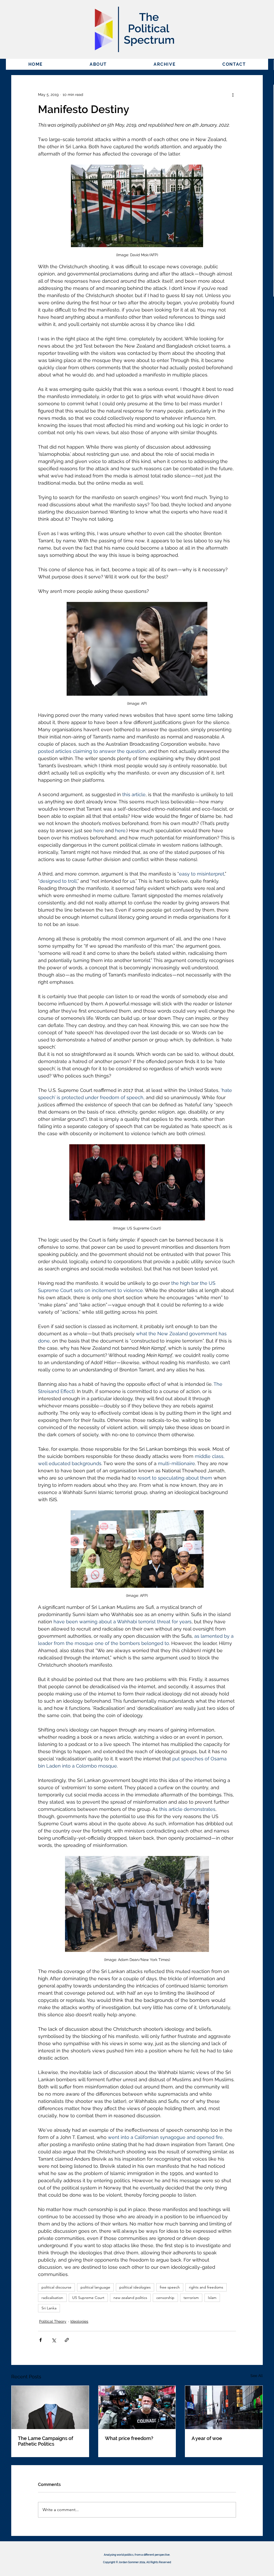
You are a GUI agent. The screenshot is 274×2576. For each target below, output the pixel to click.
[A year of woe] (224, 2407)
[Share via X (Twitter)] (54, 2340)
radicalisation (52, 2298)
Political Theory (53, 2321)
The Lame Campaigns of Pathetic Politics (45, 2441)
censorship (165, 2298)
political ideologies (135, 2287)
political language (95, 2287)
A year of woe (207, 2438)
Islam (212, 2298)
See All (257, 2376)
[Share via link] (67, 2340)
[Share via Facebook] (41, 2340)
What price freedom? (129, 2438)
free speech (170, 2287)
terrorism (191, 2298)
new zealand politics (130, 2298)
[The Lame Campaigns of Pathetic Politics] (50, 2407)
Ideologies (79, 2321)
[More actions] (233, 95)
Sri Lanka (49, 2308)
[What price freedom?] (137, 2407)
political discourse (56, 2287)
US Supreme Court (88, 2298)
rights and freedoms (206, 2287)
